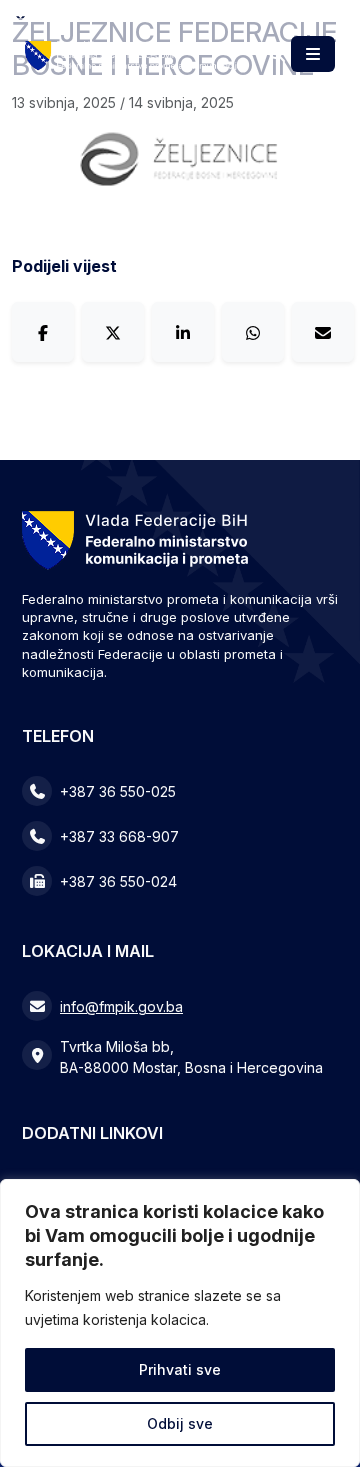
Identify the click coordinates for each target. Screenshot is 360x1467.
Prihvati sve (180, 1369)
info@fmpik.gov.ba (121, 1006)
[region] (180, 1323)
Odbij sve (180, 1423)
